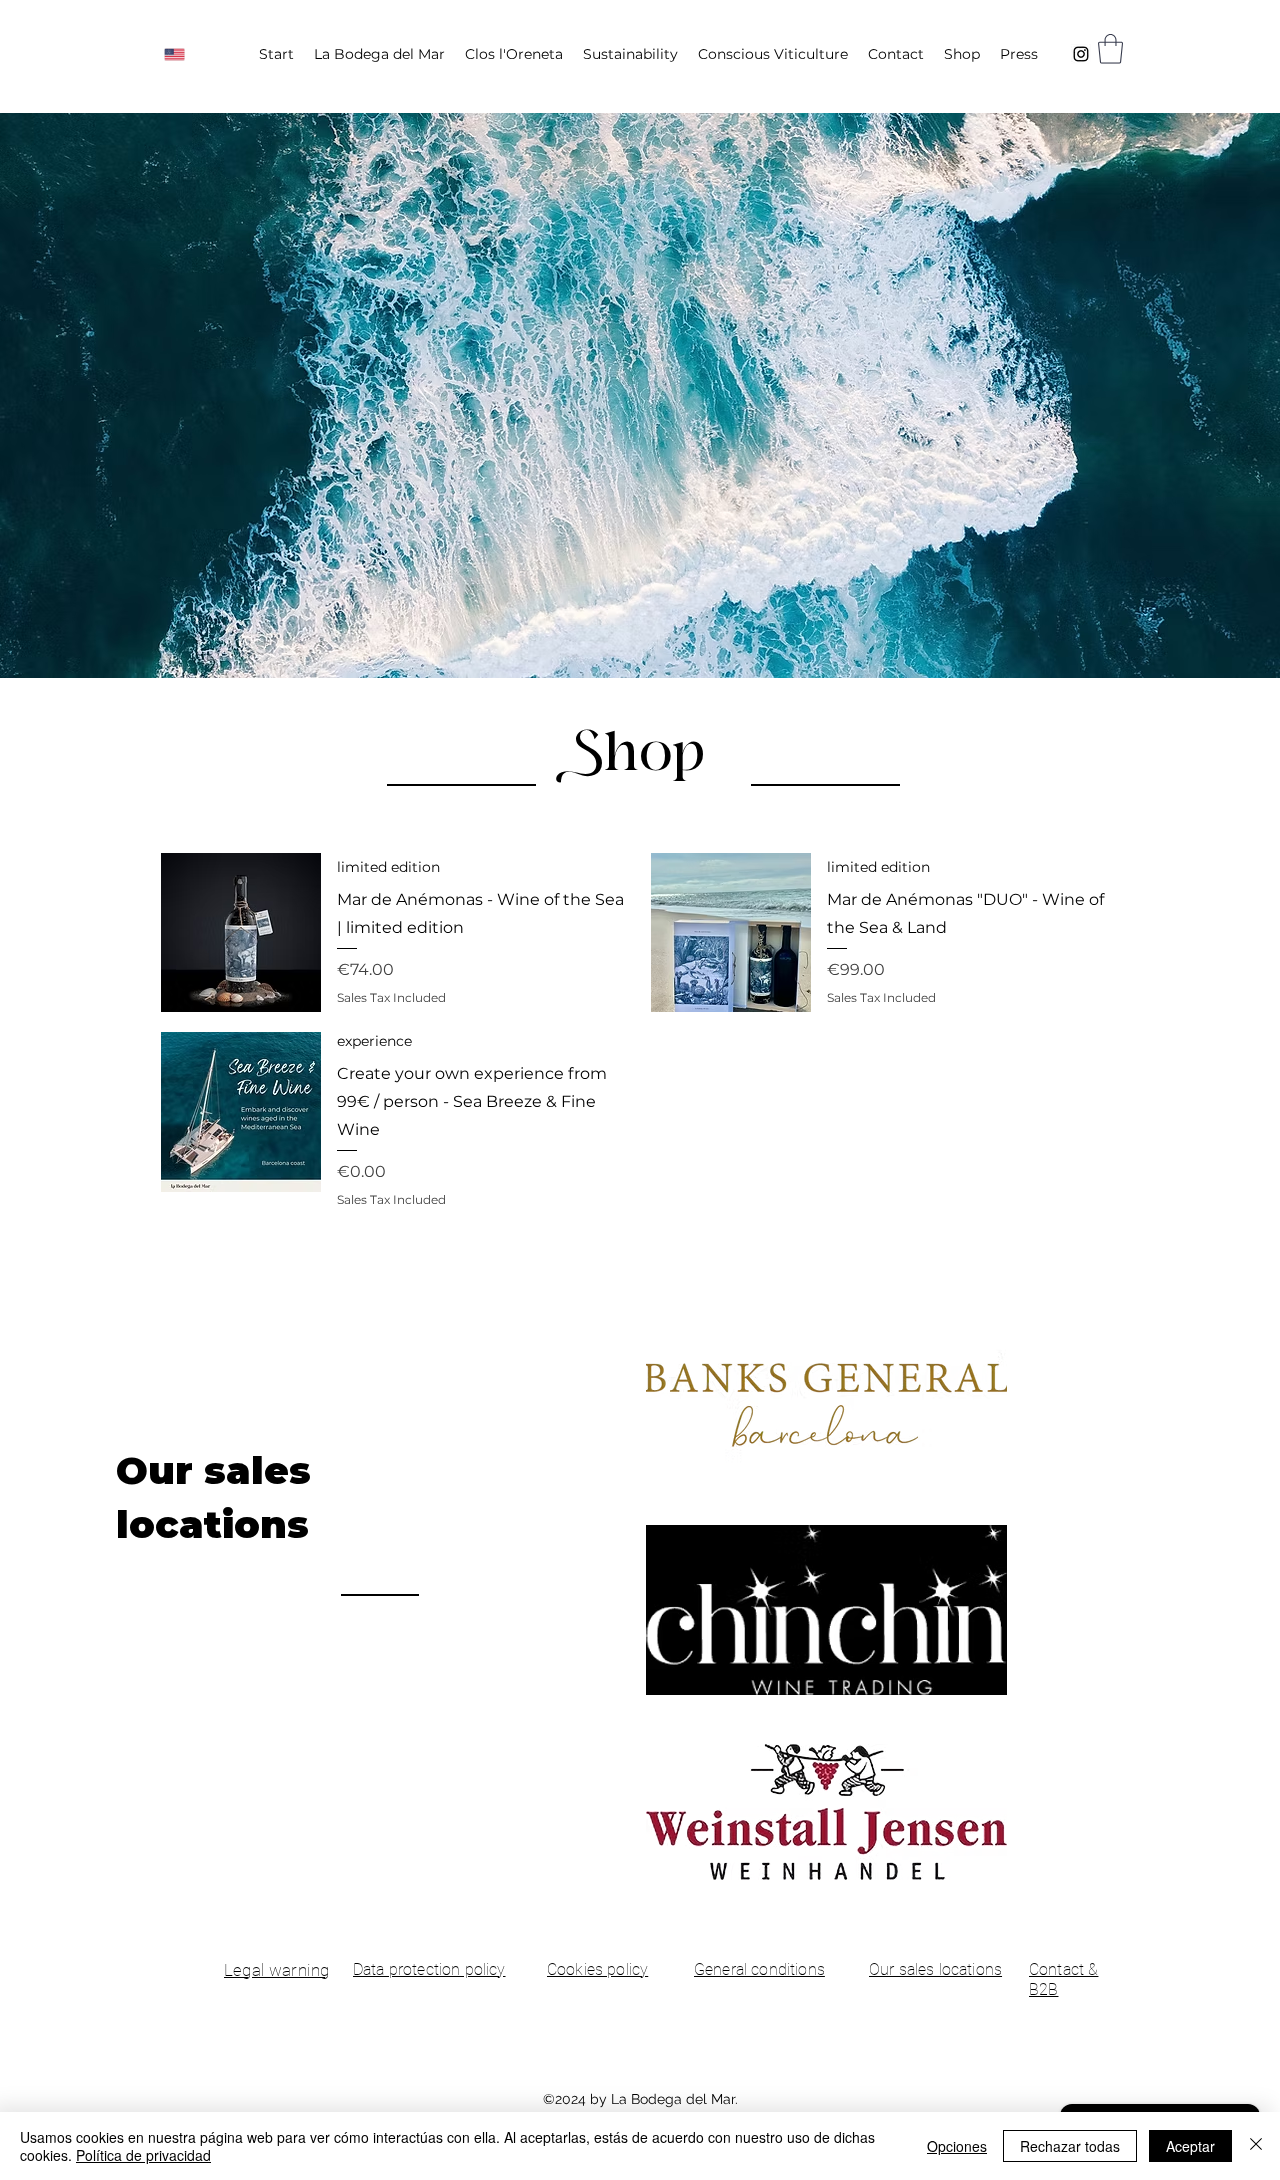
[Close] (1256, 2146)
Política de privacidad (143, 2155)
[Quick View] (241, 933)
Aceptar (1190, 2146)
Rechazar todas (1070, 2146)
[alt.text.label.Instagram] (1081, 54)
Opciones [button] (957, 2146)
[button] (1110, 49)
